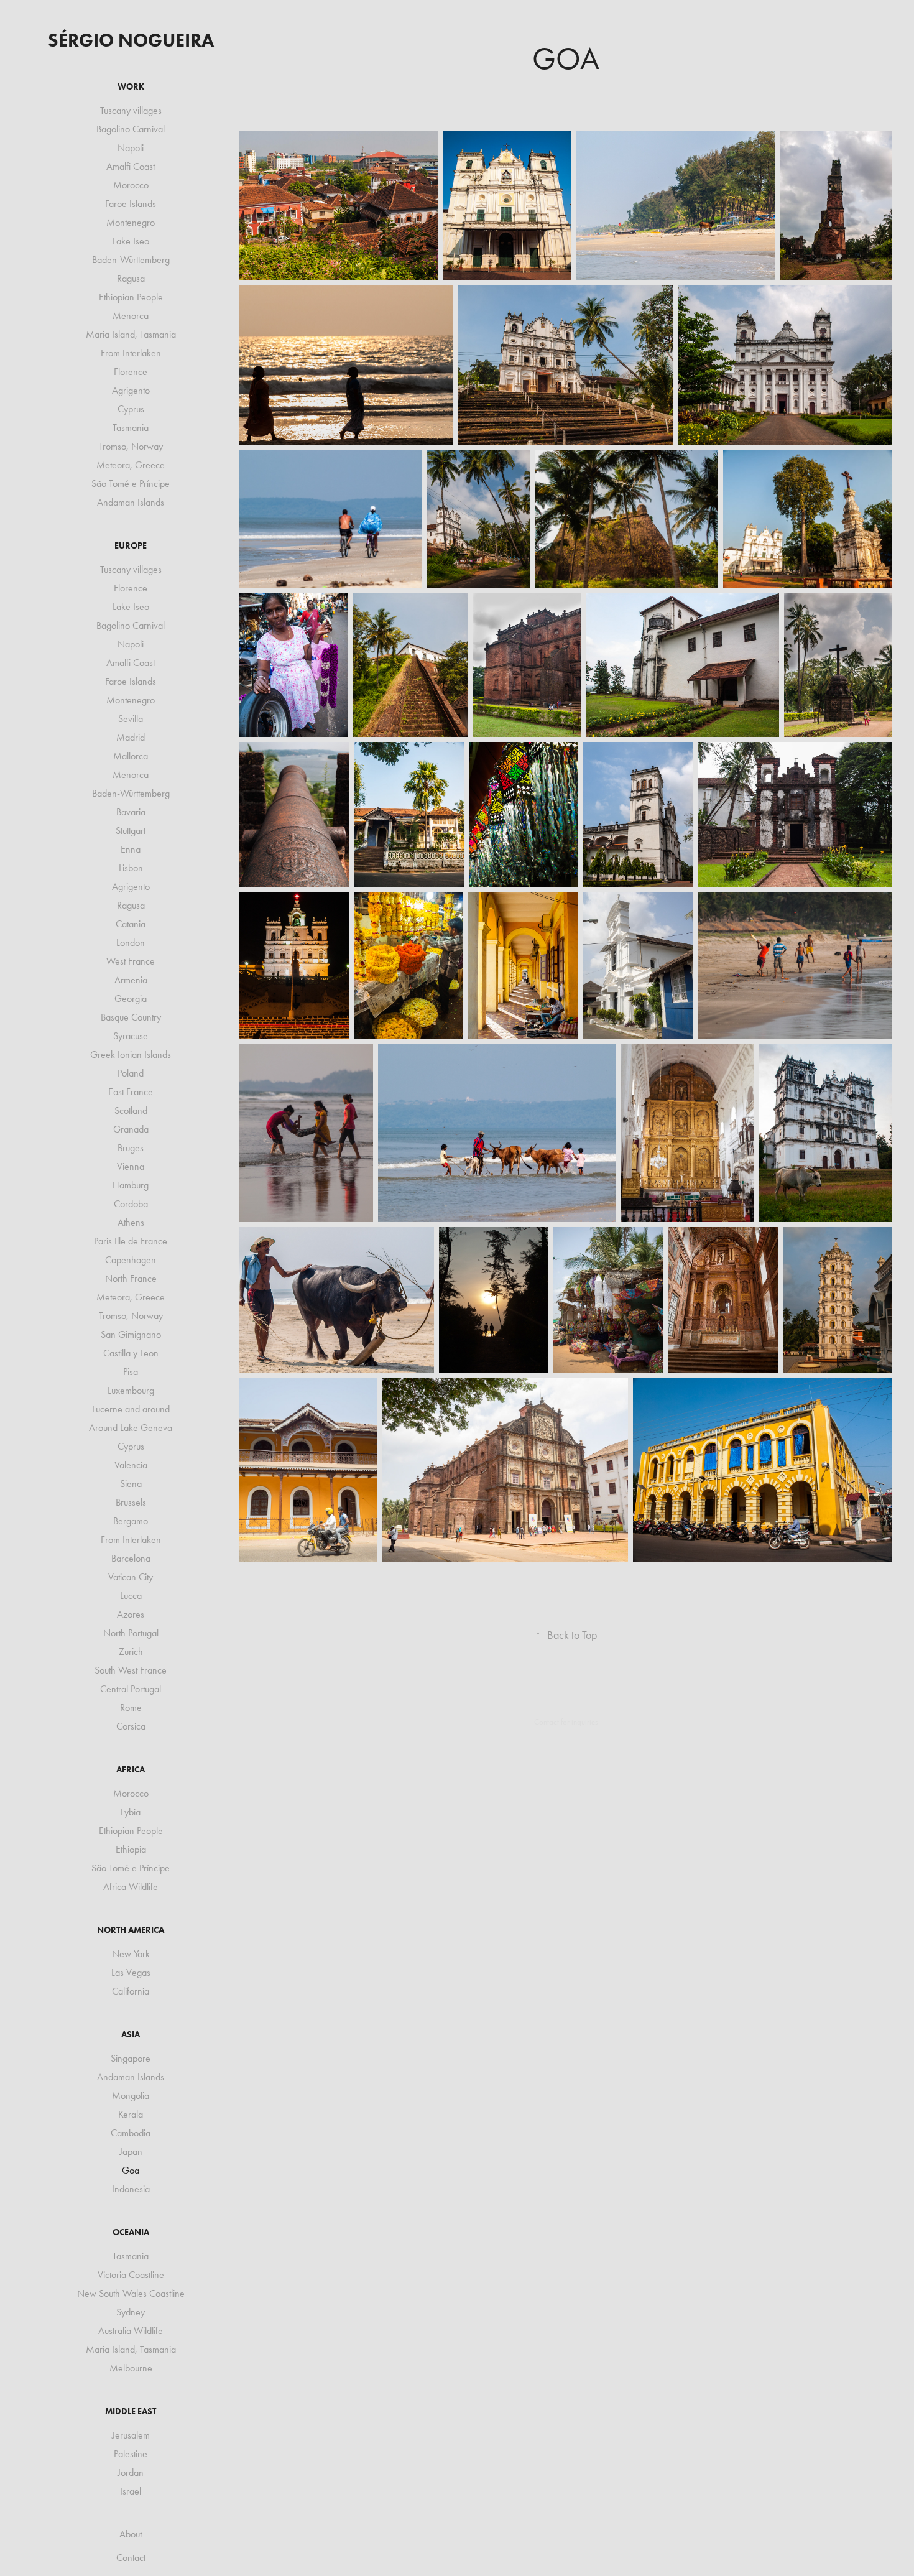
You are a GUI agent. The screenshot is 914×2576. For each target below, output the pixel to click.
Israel (131, 2491)
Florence (131, 372)
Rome (131, 1707)
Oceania (131, 2232)
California (131, 1991)
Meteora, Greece (131, 465)
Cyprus (131, 409)
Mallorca (131, 756)
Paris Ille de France (131, 1241)
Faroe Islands (131, 204)
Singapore (131, 2058)
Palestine (131, 2454)
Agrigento (131, 390)
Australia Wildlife (131, 2331)
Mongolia (131, 2096)
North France (131, 1278)
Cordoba (131, 1204)
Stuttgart (131, 831)
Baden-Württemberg (131, 260)
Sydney (131, 2312)
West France (131, 961)
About (131, 2534)
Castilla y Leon (131, 1353)
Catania (131, 924)
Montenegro (131, 222)
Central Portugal (131, 1689)
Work (131, 87)
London (131, 943)
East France (131, 1092)
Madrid (131, 737)
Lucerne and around (131, 1409)
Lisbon (131, 868)
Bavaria (131, 812)
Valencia (131, 1465)
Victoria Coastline (131, 2275)
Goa (131, 2170)
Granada (131, 1129)
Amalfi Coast (131, 166)
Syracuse (131, 1036)
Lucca (131, 1596)
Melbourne (131, 2368)
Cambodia (131, 2133)
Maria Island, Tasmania (131, 334)
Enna (131, 849)
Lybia (131, 1812)
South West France (131, 1670)
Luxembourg (131, 1390)
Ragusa (131, 278)
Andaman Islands (131, 502)
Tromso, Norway (131, 446)
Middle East (131, 2412)
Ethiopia (131, 1849)
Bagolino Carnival (131, 129)
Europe (131, 546)
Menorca (131, 316)
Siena (131, 1484)
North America (131, 1930)
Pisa (131, 1372)
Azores (131, 1614)
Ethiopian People (131, 297)
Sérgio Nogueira (131, 40)
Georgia (131, 998)
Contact (131, 2558)
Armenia (131, 980)
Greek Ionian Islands (131, 1054)
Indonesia (131, 2189)
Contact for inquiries (566, 1722)
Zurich (131, 1652)
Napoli (131, 148)
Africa (131, 1770)
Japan (131, 2152)
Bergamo (131, 1521)
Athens (131, 1222)
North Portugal (131, 1633)
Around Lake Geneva (131, 1428)
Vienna (131, 1166)
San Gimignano (131, 1334)
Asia (131, 2035)
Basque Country (131, 1017)
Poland (131, 1073)
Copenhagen (131, 1260)
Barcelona (131, 1558)
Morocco (131, 185)
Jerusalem (131, 2435)
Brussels (131, 1502)
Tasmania (131, 428)
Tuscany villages (131, 110)
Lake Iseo (131, 241)
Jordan (131, 2472)
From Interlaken (131, 353)
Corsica (131, 1726)
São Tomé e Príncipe (131, 484)
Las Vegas (131, 1972)
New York (131, 1954)
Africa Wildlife (131, 1887)
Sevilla (131, 719)
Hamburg (131, 1185)
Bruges (131, 1148)
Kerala (131, 2114)
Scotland (131, 1110)
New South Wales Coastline (131, 2293)
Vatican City (131, 1577)
